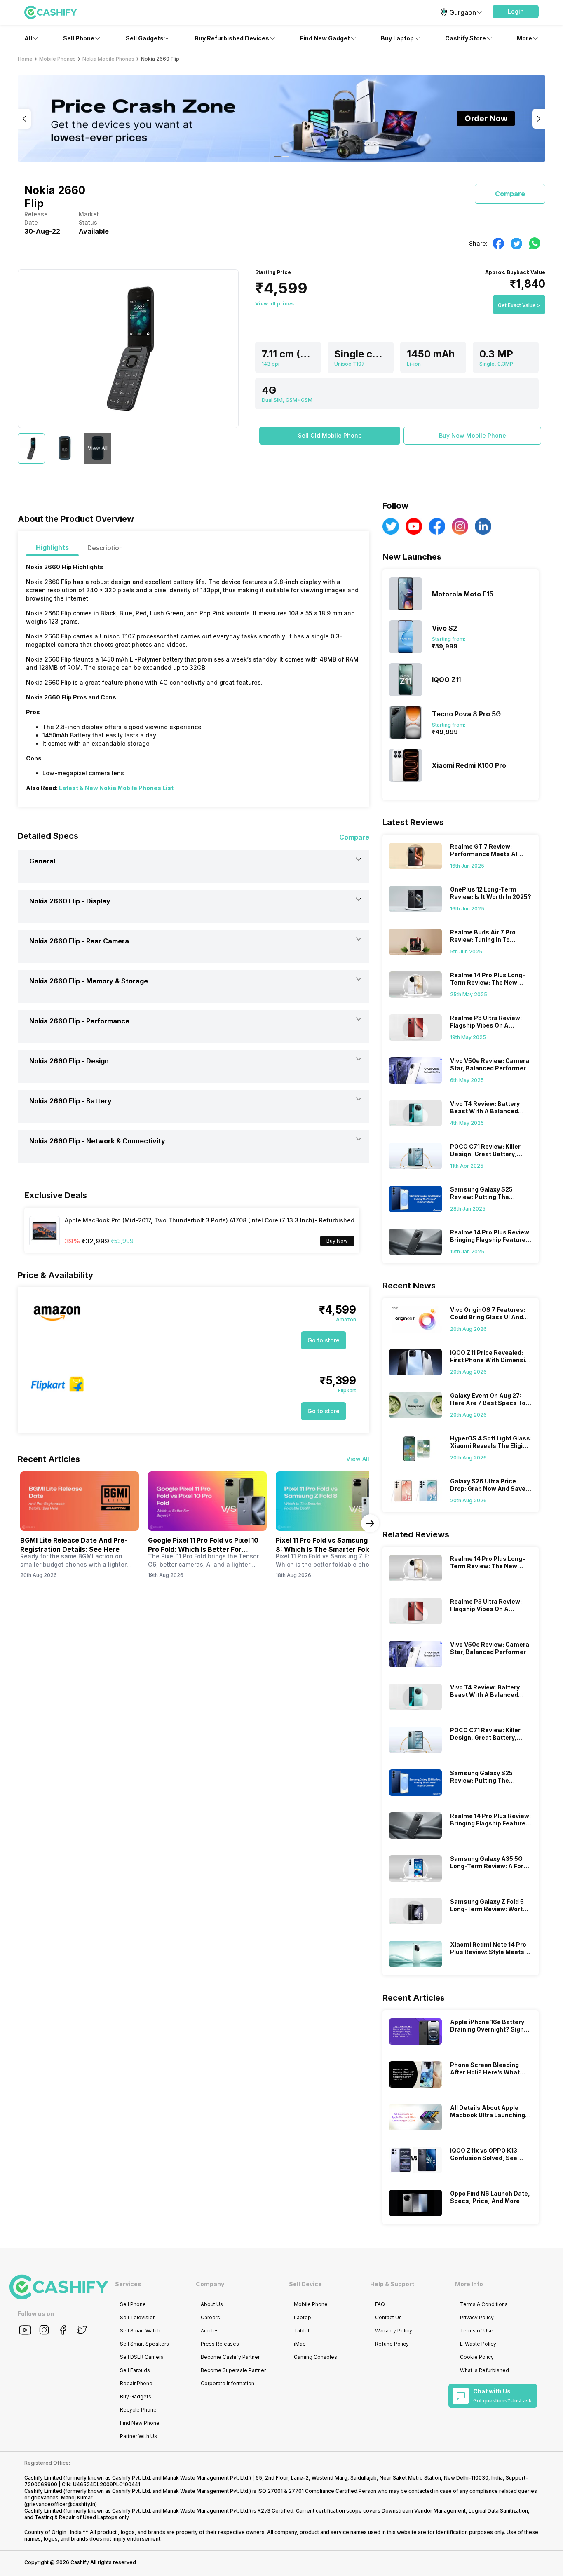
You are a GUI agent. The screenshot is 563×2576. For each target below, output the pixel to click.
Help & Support (392, 2284)
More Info (469, 2284)
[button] (516, 12)
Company (210, 2284)
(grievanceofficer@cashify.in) (61, 2504)
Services (128, 2284)
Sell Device (305, 2284)
